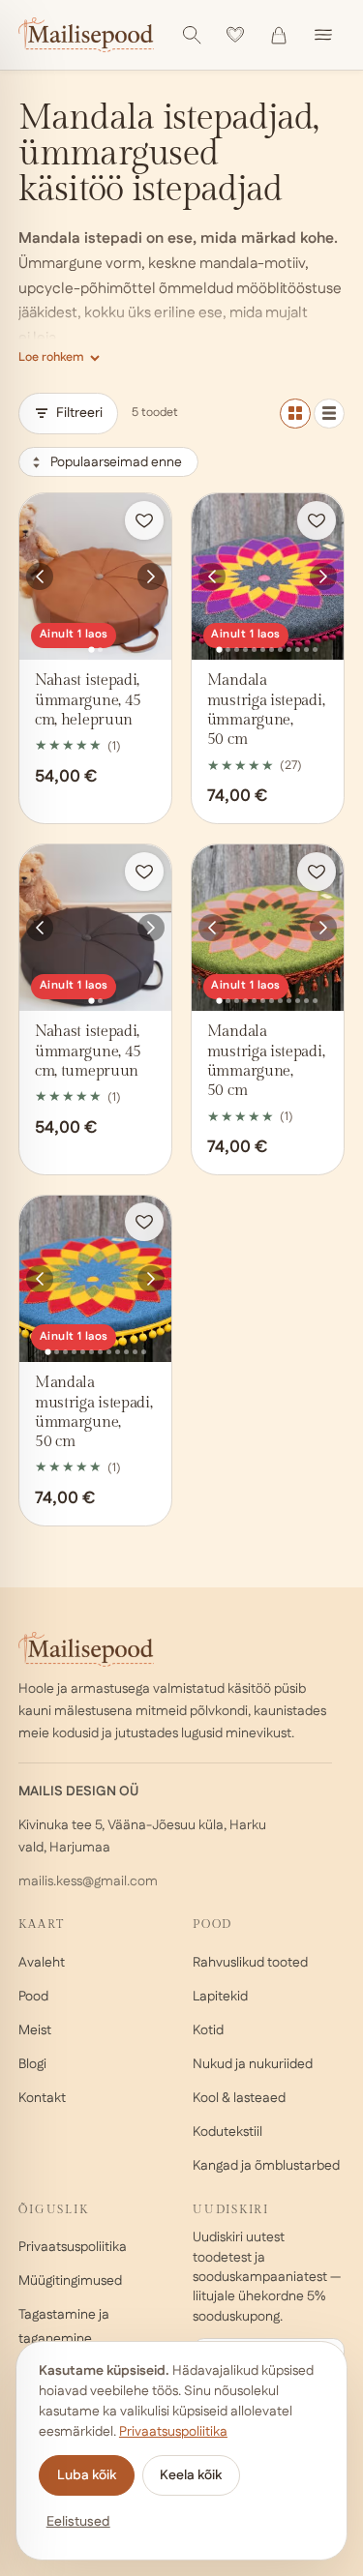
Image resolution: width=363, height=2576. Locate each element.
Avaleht (42, 1963)
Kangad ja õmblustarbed (266, 2166)
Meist (35, 2030)
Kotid (208, 2030)
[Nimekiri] (329, 414)
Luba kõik (87, 2475)
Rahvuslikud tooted (250, 1963)
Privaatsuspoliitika (73, 2247)
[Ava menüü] (323, 35)
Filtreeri (79, 413)
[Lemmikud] (236, 35)
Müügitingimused (70, 2281)
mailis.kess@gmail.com (88, 1881)
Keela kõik (191, 2475)
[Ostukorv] (279, 35)
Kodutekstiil (227, 2132)
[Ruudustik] (295, 414)
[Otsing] (192, 35)
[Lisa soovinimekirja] (144, 520)
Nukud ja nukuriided (253, 2064)
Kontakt (42, 2098)
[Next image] (151, 577)
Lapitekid (220, 1997)
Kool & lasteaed (239, 2098)
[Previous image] (40, 577)
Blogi (32, 2064)
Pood (33, 1997)
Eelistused (78, 2522)
